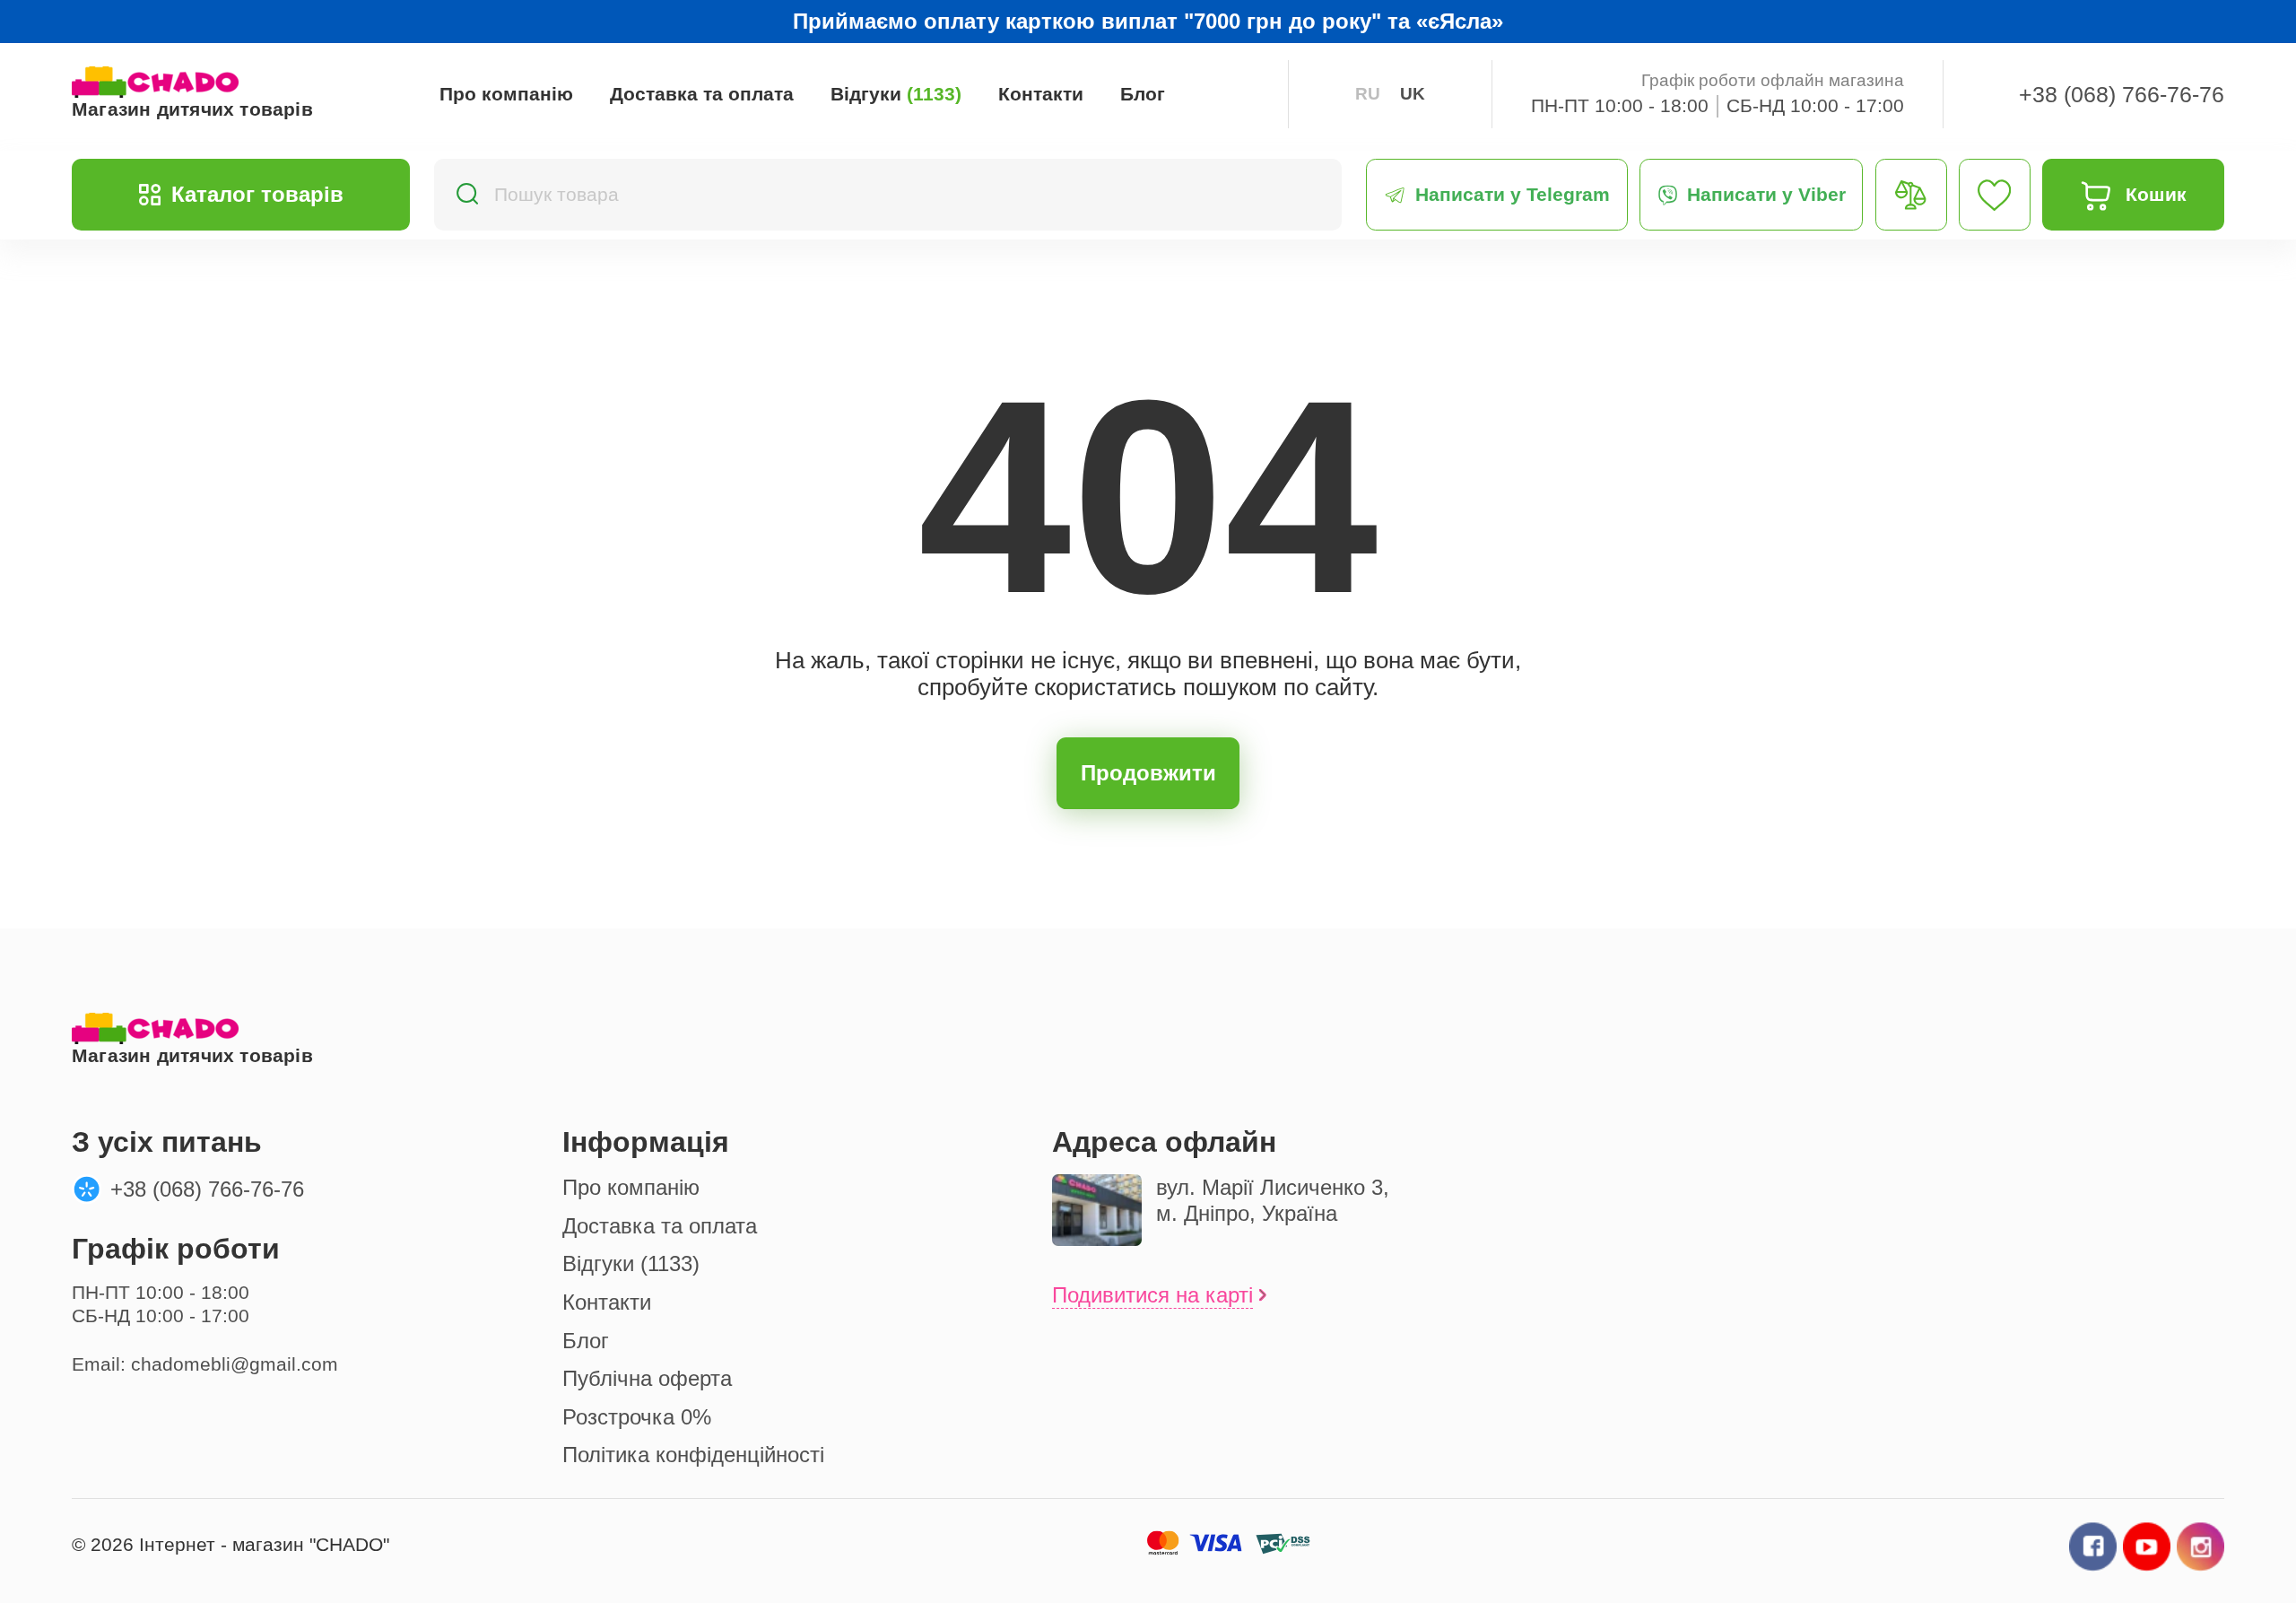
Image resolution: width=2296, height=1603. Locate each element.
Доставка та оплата (702, 94)
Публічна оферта (647, 1378)
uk (1413, 94)
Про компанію (506, 94)
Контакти (1041, 94)
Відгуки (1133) (631, 1263)
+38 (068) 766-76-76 (2122, 94)
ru (1368, 94)
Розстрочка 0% (637, 1417)
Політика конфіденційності (693, 1455)
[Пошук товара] (467, 195)
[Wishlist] (1995, 195)
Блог (1143, 94)
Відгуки (896, 94)
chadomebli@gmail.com (235, 1364)
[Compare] (1911, 195)
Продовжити (1148, 773)
